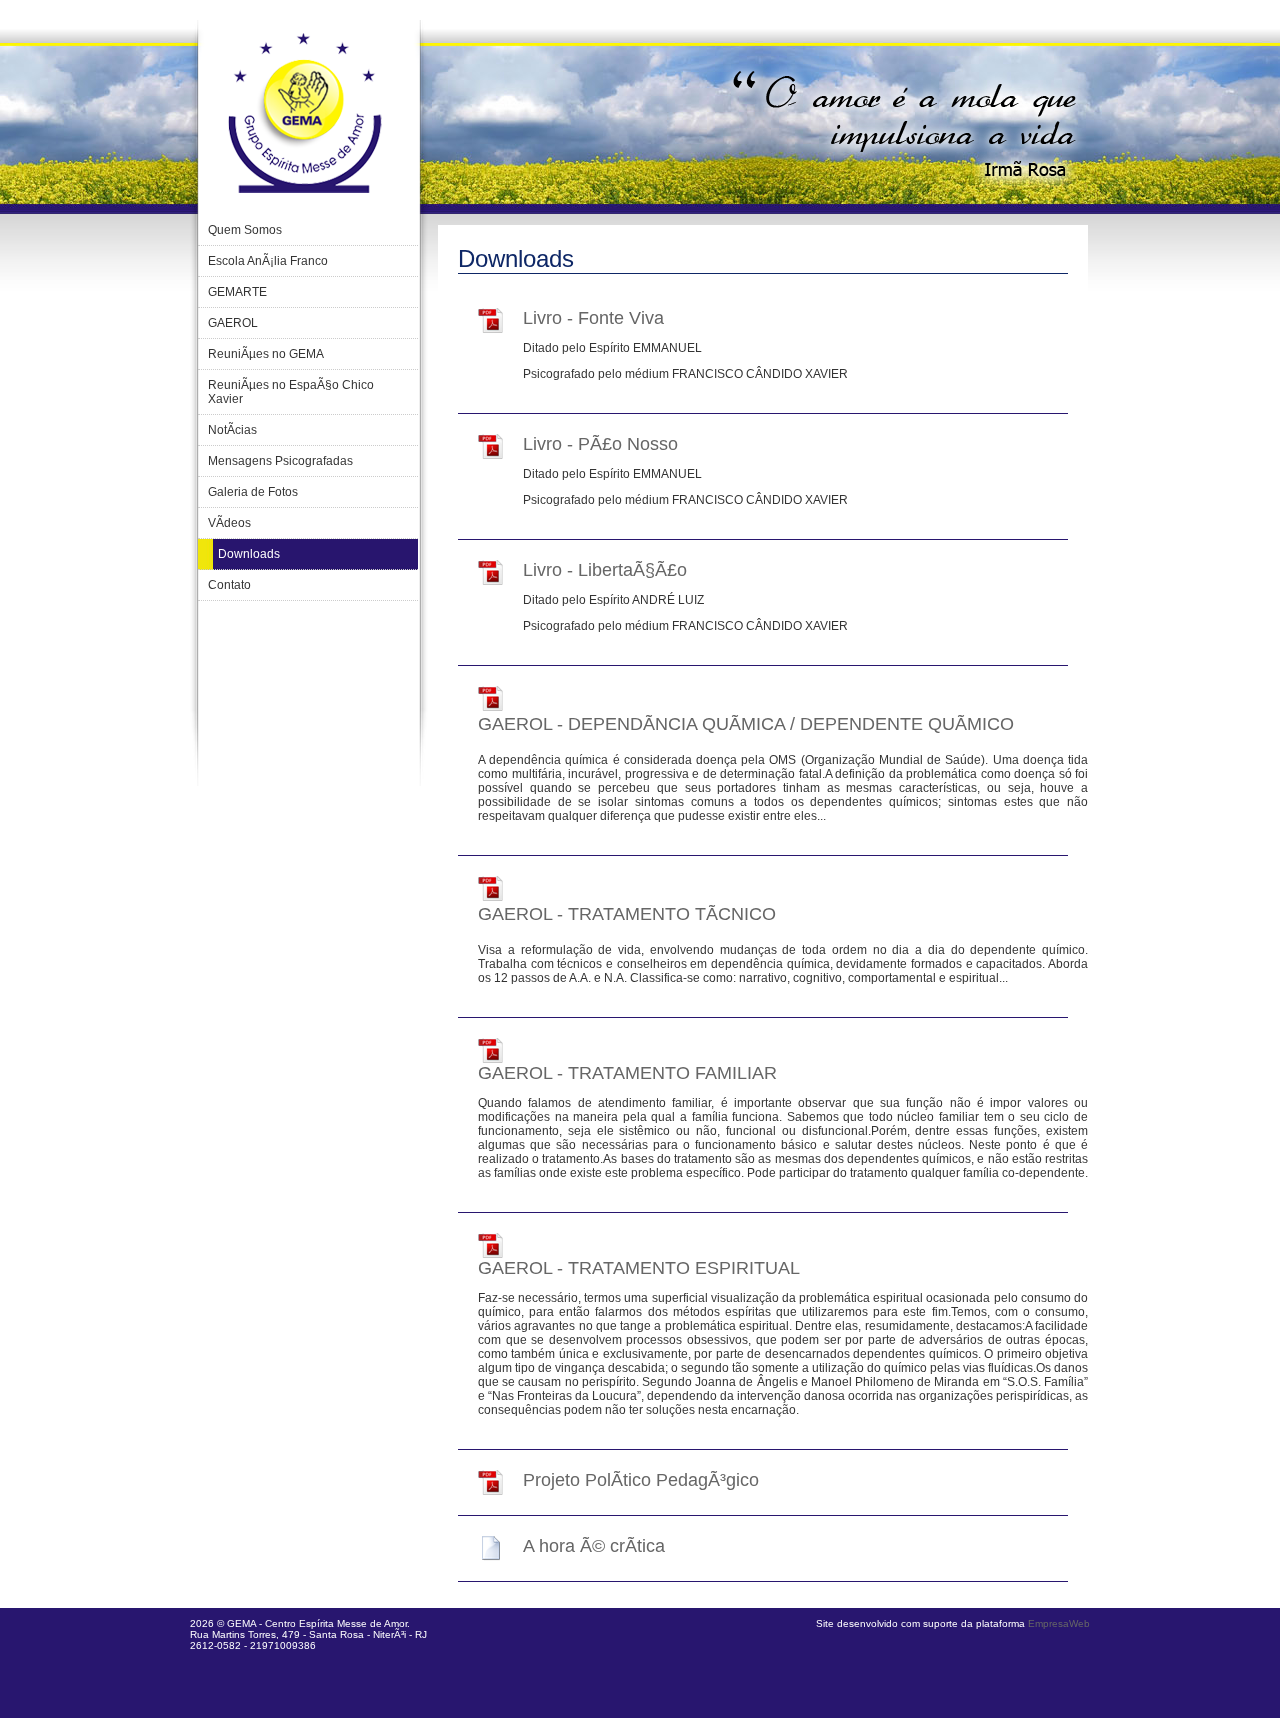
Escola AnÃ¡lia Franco (268, 261)
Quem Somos (245, 230)
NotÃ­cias (232, 430)
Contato (229, 585)
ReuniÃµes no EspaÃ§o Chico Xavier (291, 392)
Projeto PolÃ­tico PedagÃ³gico (641, 1480)
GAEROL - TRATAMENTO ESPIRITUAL (639, 1268)
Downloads (249, 554)
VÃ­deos (229, 523)
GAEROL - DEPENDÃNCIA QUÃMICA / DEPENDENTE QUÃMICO (746, 724)
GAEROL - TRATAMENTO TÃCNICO (627, 914)
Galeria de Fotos (253, 492)
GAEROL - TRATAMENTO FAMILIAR (627, 1073)
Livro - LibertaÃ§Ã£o (605, 570)
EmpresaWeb (1059, 1623)
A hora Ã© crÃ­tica (594, 1546)
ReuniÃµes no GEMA (266, 354)
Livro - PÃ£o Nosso (600, 444)
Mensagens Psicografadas (280, 461)
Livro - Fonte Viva (593, 318)
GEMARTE (237, 292)
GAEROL (233, 323)
